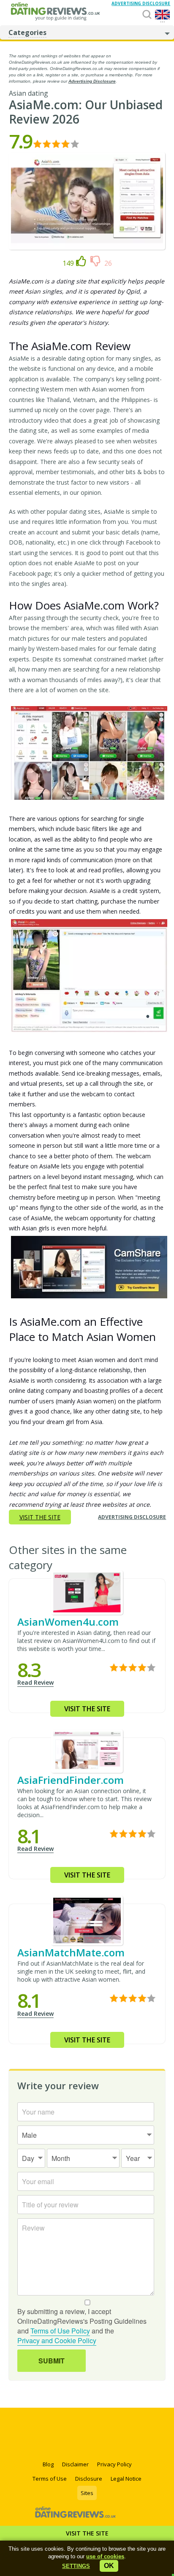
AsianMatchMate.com (71, 1952)
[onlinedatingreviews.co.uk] (58, 12)
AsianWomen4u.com (68, 1622)
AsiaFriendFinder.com (71, 1780)
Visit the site (87, 2533)
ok (109, 2566)
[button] (76, 2566)
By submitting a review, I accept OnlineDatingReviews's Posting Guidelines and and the (82, 2326)
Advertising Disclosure (92, 81)
